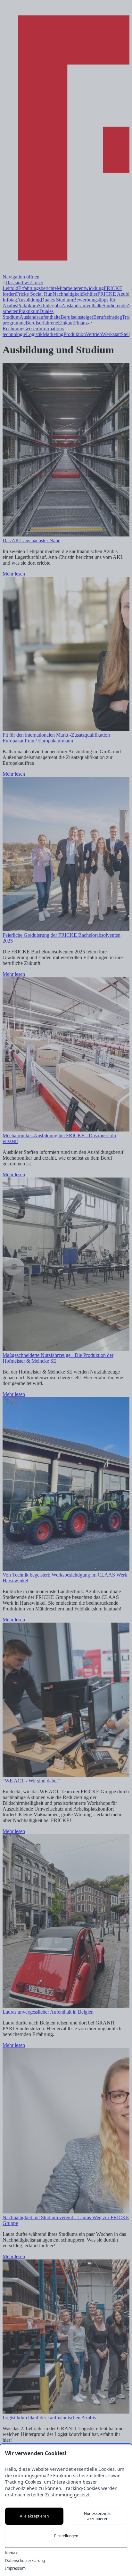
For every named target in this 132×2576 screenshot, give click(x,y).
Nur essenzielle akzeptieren (98, 2516)
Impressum (15, 2568)
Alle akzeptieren (34, 2516)
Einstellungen (66, 2536)
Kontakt (12, 2553)
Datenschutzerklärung (25, 2561)
